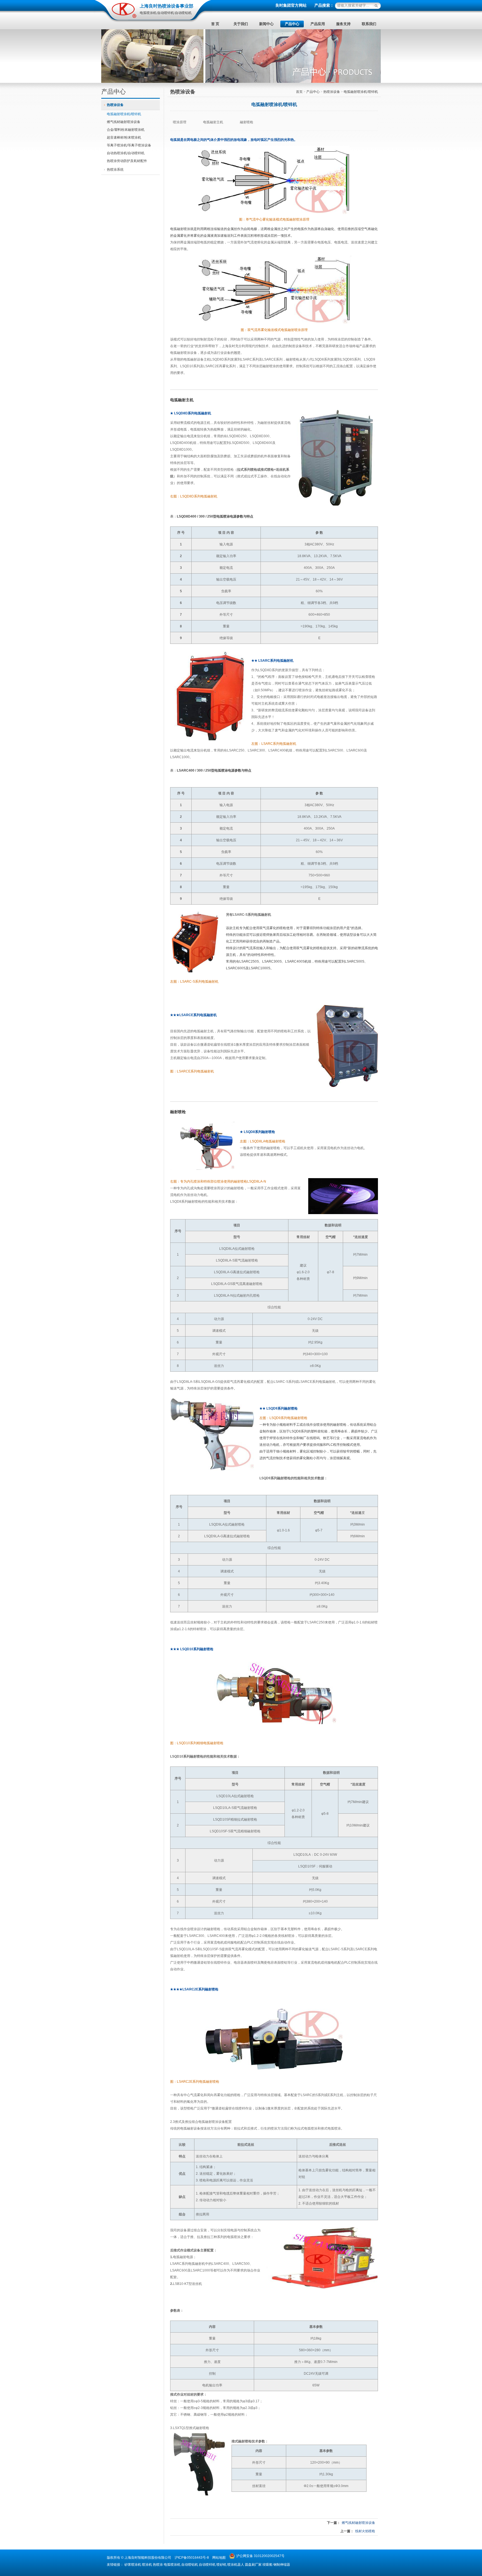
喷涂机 (147, 2565)
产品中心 (292, 24)
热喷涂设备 (115, 105)
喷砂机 (221, 2565)
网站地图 (219, 2558)
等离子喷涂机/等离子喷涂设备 (129, 145)
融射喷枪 (247, 122)
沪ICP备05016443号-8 (192, 2558)
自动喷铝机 (190, 2565)
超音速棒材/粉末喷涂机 (124, 137)
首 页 (215, 24)
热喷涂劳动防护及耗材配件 (127, 161)
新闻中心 (266, 24)
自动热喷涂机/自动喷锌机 (126, 153)
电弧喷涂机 (172, 2565)
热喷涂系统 (115, 170)
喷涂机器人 (236, 2565)
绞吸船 (267, 2565)
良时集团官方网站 (291, 5)
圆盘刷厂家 (253, 2565)
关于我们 (241, 24)
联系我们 (369, 24)
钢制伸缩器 (282, 2565)
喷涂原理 (180, 122)
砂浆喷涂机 (133, 2565)
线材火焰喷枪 (365, 2531)
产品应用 (318, 24)
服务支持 (343, 24)
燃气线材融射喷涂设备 (124, 122)
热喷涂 (158, 2565)
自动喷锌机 (207, 2565)
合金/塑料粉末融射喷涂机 (126, 130)
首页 (299, 92)
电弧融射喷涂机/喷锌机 (124, 114)
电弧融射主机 (213, 122)
